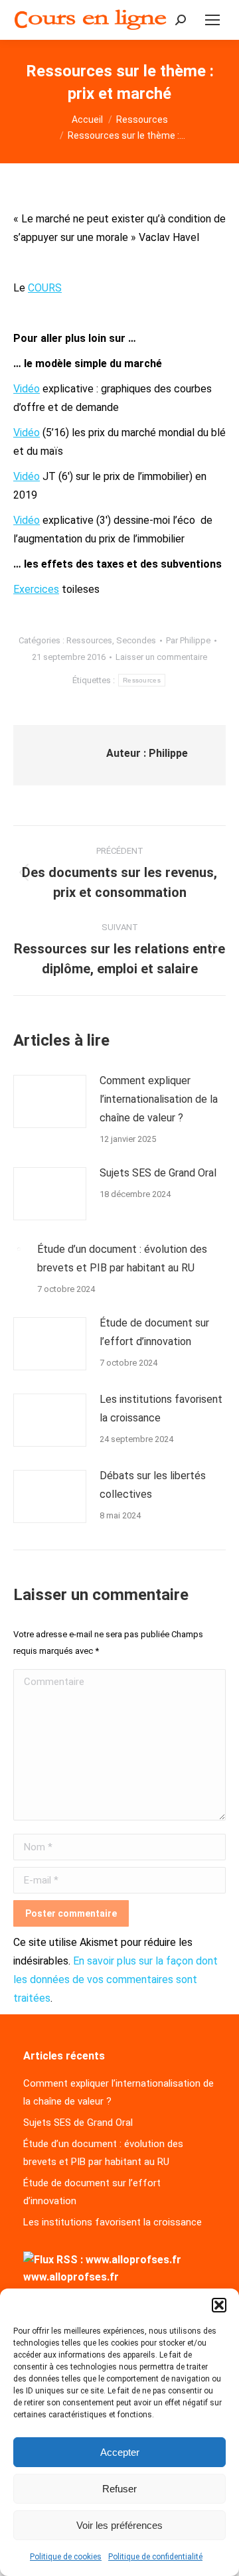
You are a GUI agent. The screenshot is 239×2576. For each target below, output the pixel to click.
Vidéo (27, 389)
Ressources (89, 640)
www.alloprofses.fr (71, 2277)
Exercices (36, 589)
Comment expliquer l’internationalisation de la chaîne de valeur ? (159, 1099)
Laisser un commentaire (161, 657)
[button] (219, 2305)
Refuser (119, 2489)
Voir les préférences (119, 2525)
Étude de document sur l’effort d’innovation (154, 1332)
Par (188, 640)
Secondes (136, 640)
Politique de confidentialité (155, 2557)
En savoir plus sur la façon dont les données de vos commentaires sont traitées (116, 1979)
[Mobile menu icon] (212, 20)
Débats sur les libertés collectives (153, 1485)
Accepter (120, 2452)
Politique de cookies (66, 2557)
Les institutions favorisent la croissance (161, 1409)
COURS (45, 288)
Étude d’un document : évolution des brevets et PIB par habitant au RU (122, 1258)
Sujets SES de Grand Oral (158, 1173)
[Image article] (50, 1101)
